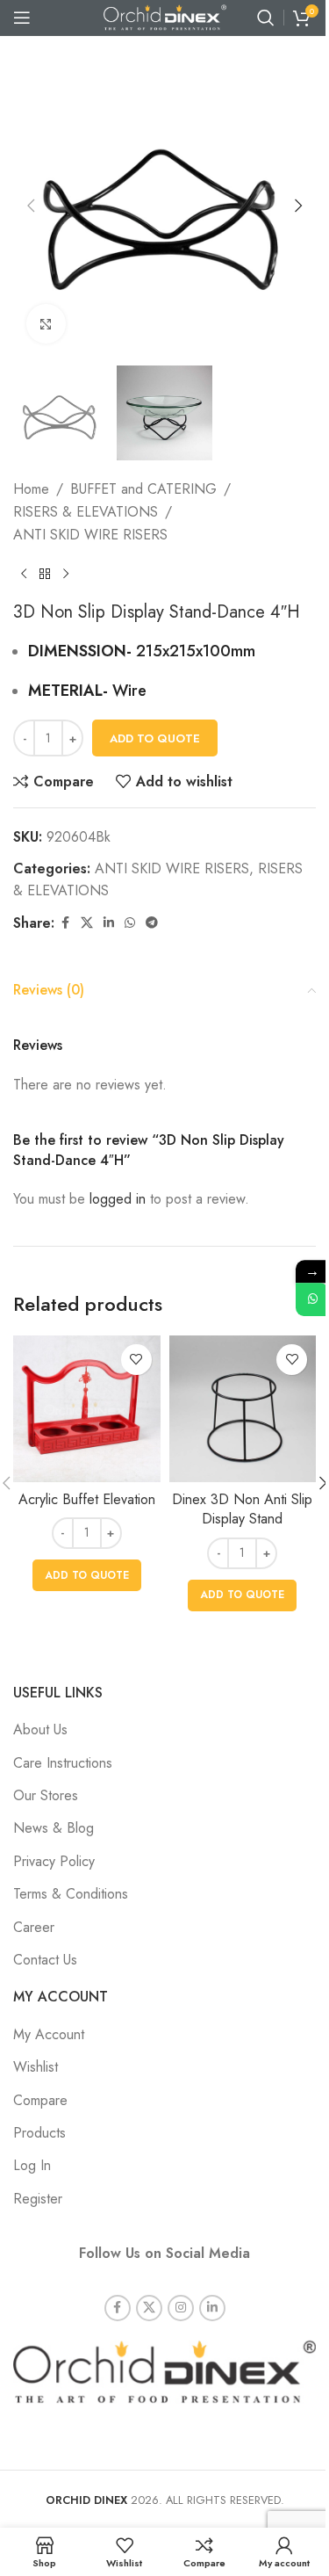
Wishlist (36, 2067)
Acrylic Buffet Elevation (87, 1499)
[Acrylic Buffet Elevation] (87, 1409)
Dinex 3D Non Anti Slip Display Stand (242, 1509)
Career (34, 1927)
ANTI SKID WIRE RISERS (90, 535)
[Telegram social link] (152, 923)
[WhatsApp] (312, 1299)
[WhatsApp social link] (130, 923)
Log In (32, 2165)
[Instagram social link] (181, 2308)
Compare (40, 2100)
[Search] (266, 18)
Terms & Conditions (71, 1894)
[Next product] (66, 574)
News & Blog (54, 1828)
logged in (118, 1199)
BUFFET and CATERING (143, 489)
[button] (31, 206)
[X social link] (87, 923)
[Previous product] (24, 574)
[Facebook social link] (65, 923)
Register (38, 2199)
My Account (49, 2034)
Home (31, 489)
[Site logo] (165, 16)
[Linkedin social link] (109, 923)
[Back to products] (45, 574)
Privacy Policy (54, 1861)
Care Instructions (63, 1763)
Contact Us (45, 1960)
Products (39, 2133)
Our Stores (46, 1795)
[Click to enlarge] (46, 324)
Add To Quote (155, 738)
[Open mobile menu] (22, 18)
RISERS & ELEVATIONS (86, 512)
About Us (40, 1729)
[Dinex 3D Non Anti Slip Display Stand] (243, 1409)
